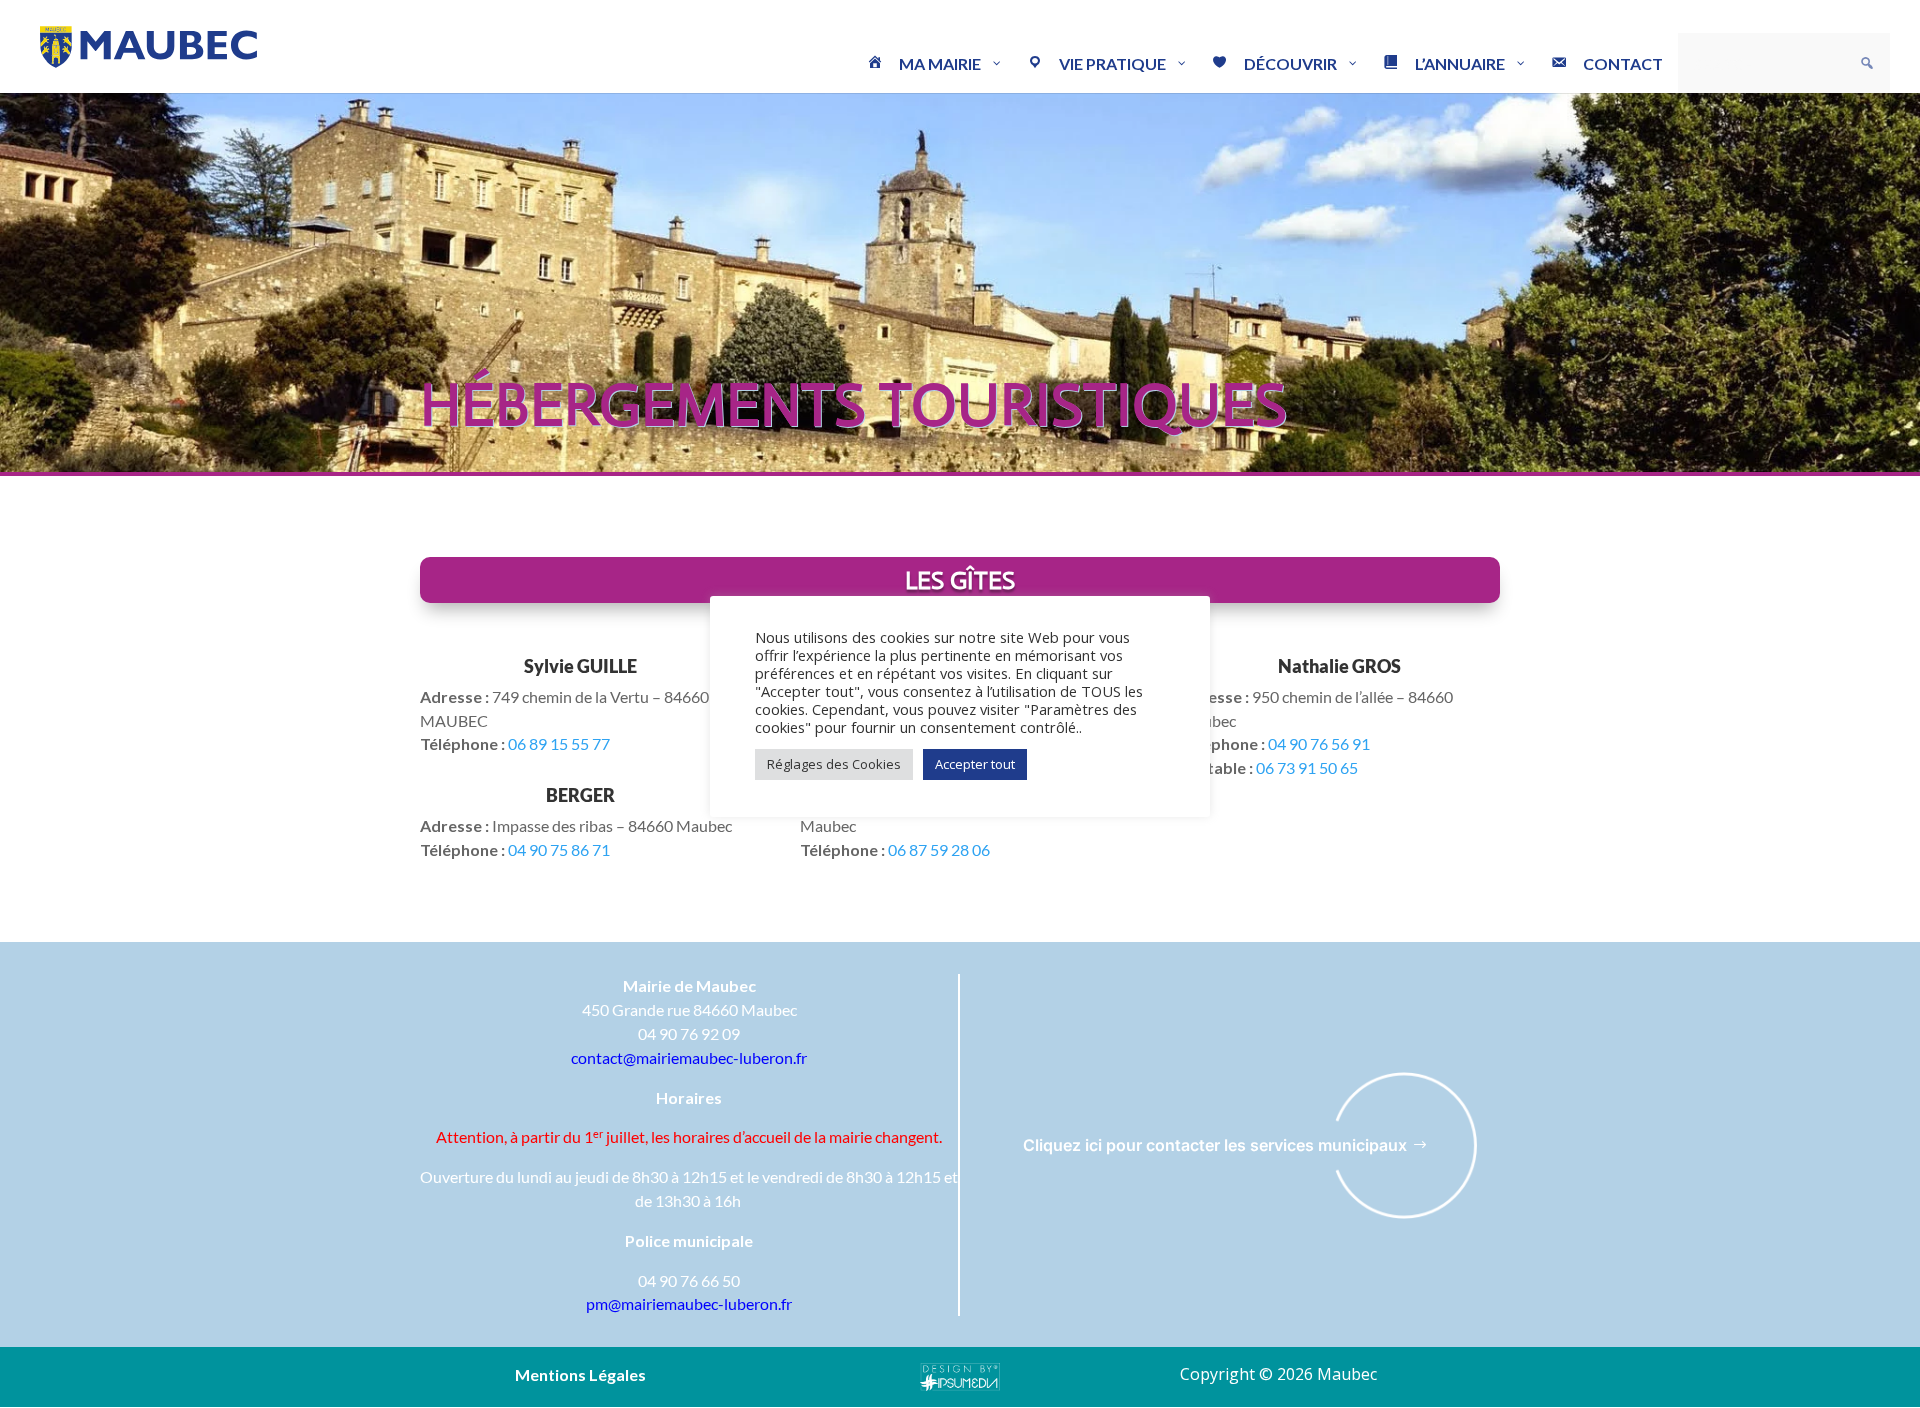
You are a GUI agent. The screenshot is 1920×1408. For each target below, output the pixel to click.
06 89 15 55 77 (559, 743)
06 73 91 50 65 (1307, 767)
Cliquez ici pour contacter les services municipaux (1215, 1145)
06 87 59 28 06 (937, 849)
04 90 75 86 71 (557, 849)
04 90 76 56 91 (1319, 743)
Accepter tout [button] (975, 764)
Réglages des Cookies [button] (834, 764)
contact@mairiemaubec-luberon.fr (689, 1057)
